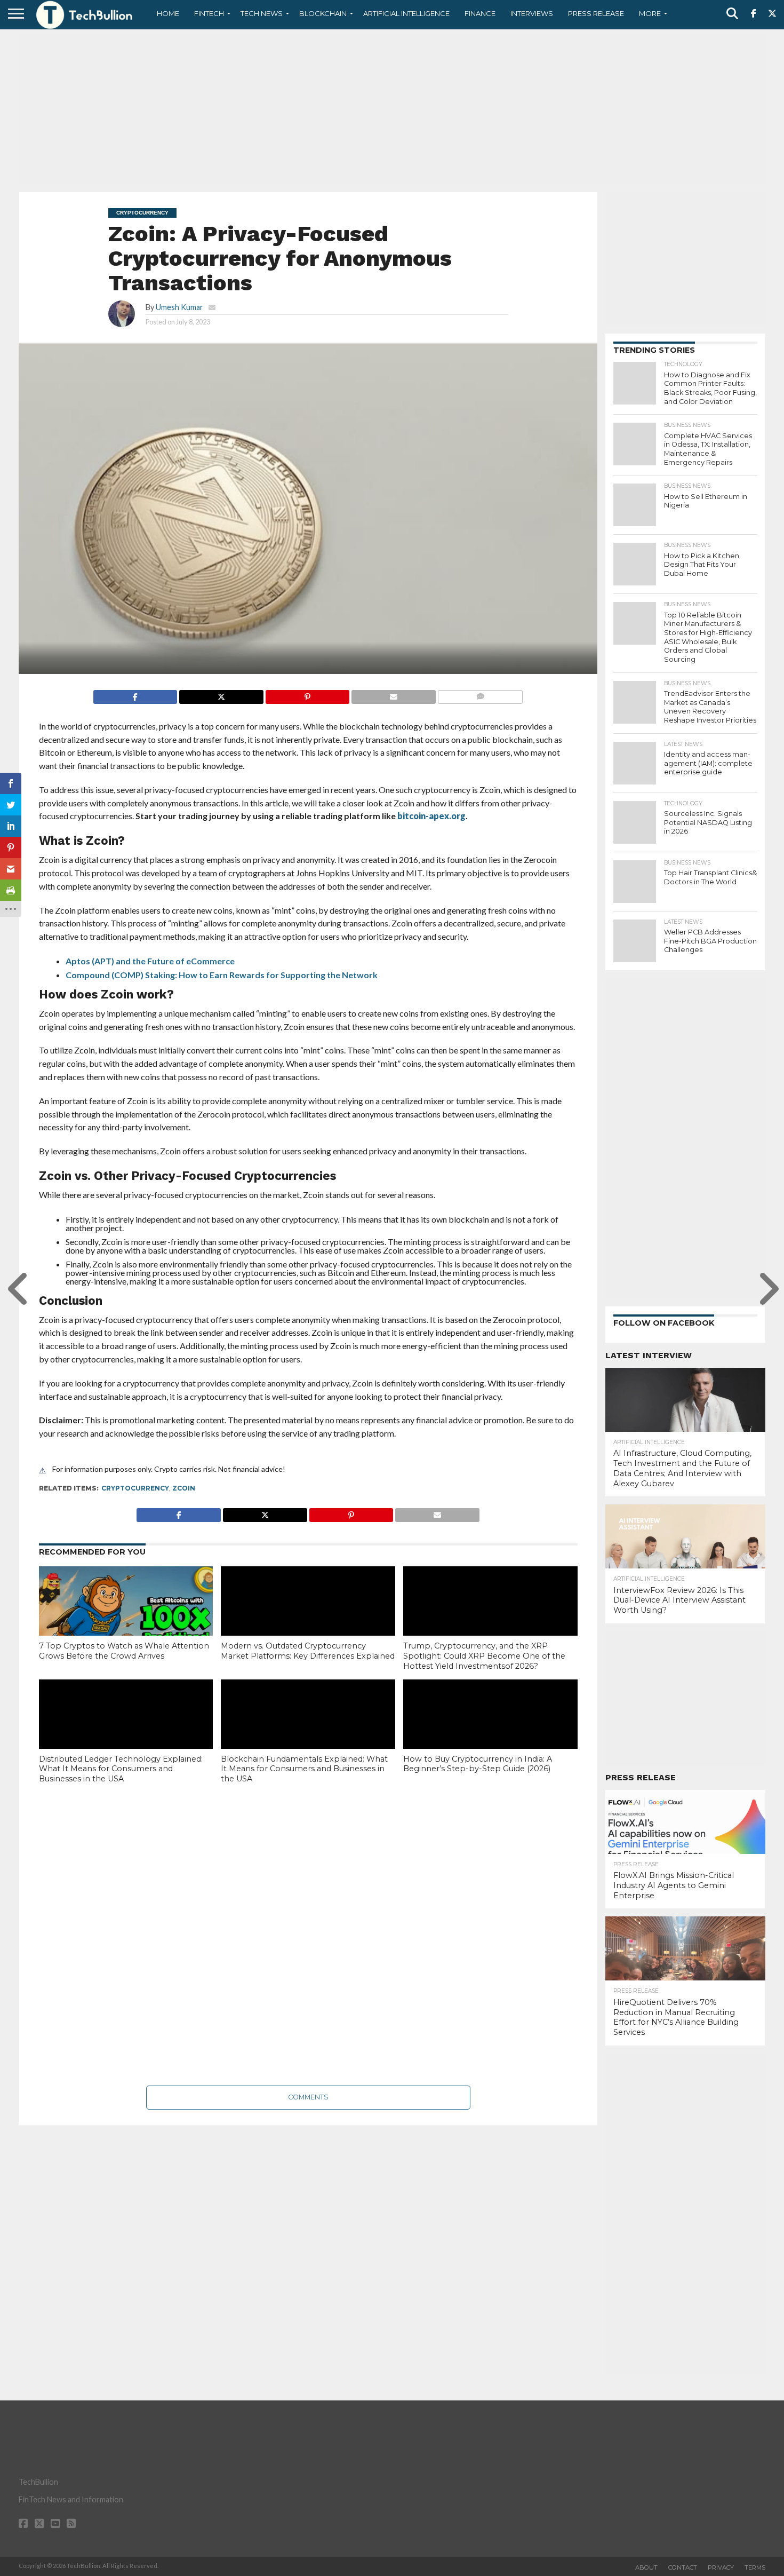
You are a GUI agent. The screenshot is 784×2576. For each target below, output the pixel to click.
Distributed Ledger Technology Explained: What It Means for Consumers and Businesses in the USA (121, 1769)
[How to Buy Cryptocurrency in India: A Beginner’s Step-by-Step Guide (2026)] (490, 1732)
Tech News (262, 13)
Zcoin (184, 1488)
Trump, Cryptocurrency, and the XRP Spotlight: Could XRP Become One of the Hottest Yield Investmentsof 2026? (484, 1656)
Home (168, 13)
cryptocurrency (135, 1488)
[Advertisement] (392, 109)
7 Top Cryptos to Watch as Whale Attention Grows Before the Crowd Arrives (124, 1651)
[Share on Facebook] (135, 694)
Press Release (596, 13)
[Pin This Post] (307, 694)
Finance (480, 13)
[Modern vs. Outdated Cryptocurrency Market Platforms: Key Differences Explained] (308, 1619)
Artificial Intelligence (406, 13)
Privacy (721, 2567)
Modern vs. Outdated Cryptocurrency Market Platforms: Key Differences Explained (308, 1651)
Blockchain (323, 13)
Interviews (532, 13)
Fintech (209, 13)
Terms (755, 2567)
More (650, 13)
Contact (683, 2567)
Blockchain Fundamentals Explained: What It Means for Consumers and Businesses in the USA (304, 1769)
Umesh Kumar (179, 307)
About (646, 2567)
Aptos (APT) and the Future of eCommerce (150, 961)
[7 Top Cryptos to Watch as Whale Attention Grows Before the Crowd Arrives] (126, 1619)
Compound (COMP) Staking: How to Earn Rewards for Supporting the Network (222, 975)
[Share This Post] (221, 694)
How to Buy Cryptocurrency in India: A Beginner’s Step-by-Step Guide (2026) (478, 1764)
